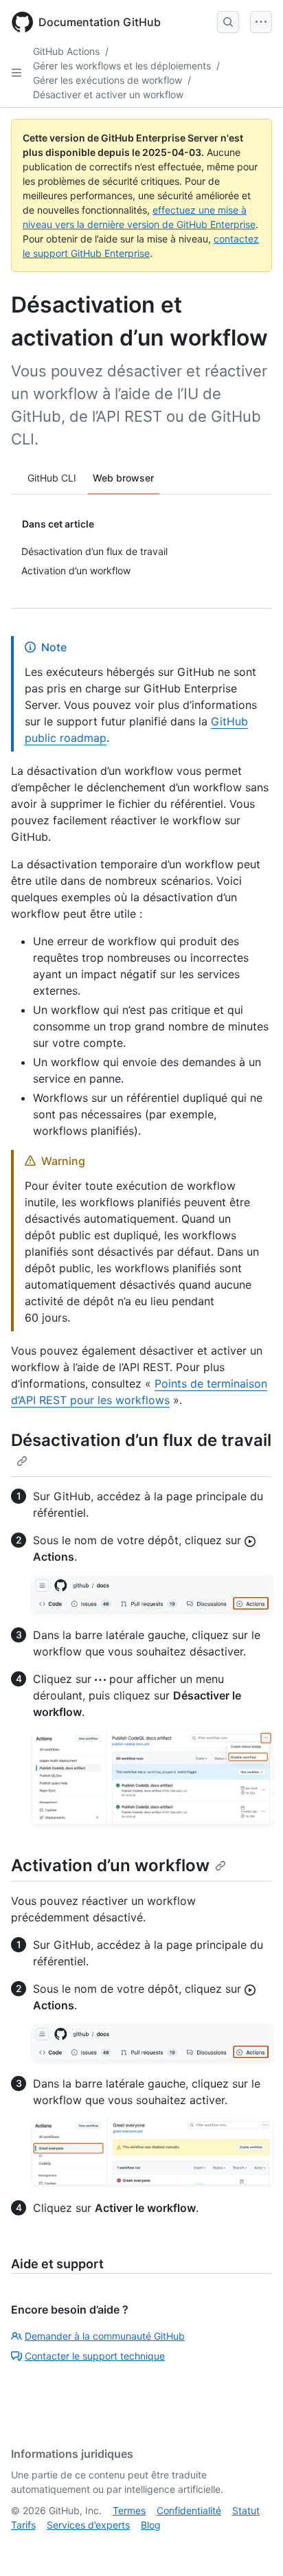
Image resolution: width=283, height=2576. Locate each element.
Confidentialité (189, 2510)
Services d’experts (88, 2525)
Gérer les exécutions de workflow (107, 80)
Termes (129, 2510)
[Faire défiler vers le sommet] (253, 2546)
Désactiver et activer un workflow (108, 94)
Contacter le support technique (95, 2356)
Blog (151, 2525)
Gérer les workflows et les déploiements (122, 66)
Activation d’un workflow (110, 1865)
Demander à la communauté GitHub (105, 2336)
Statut (246, 2510)
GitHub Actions (66, 51)
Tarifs (23, 2525)
